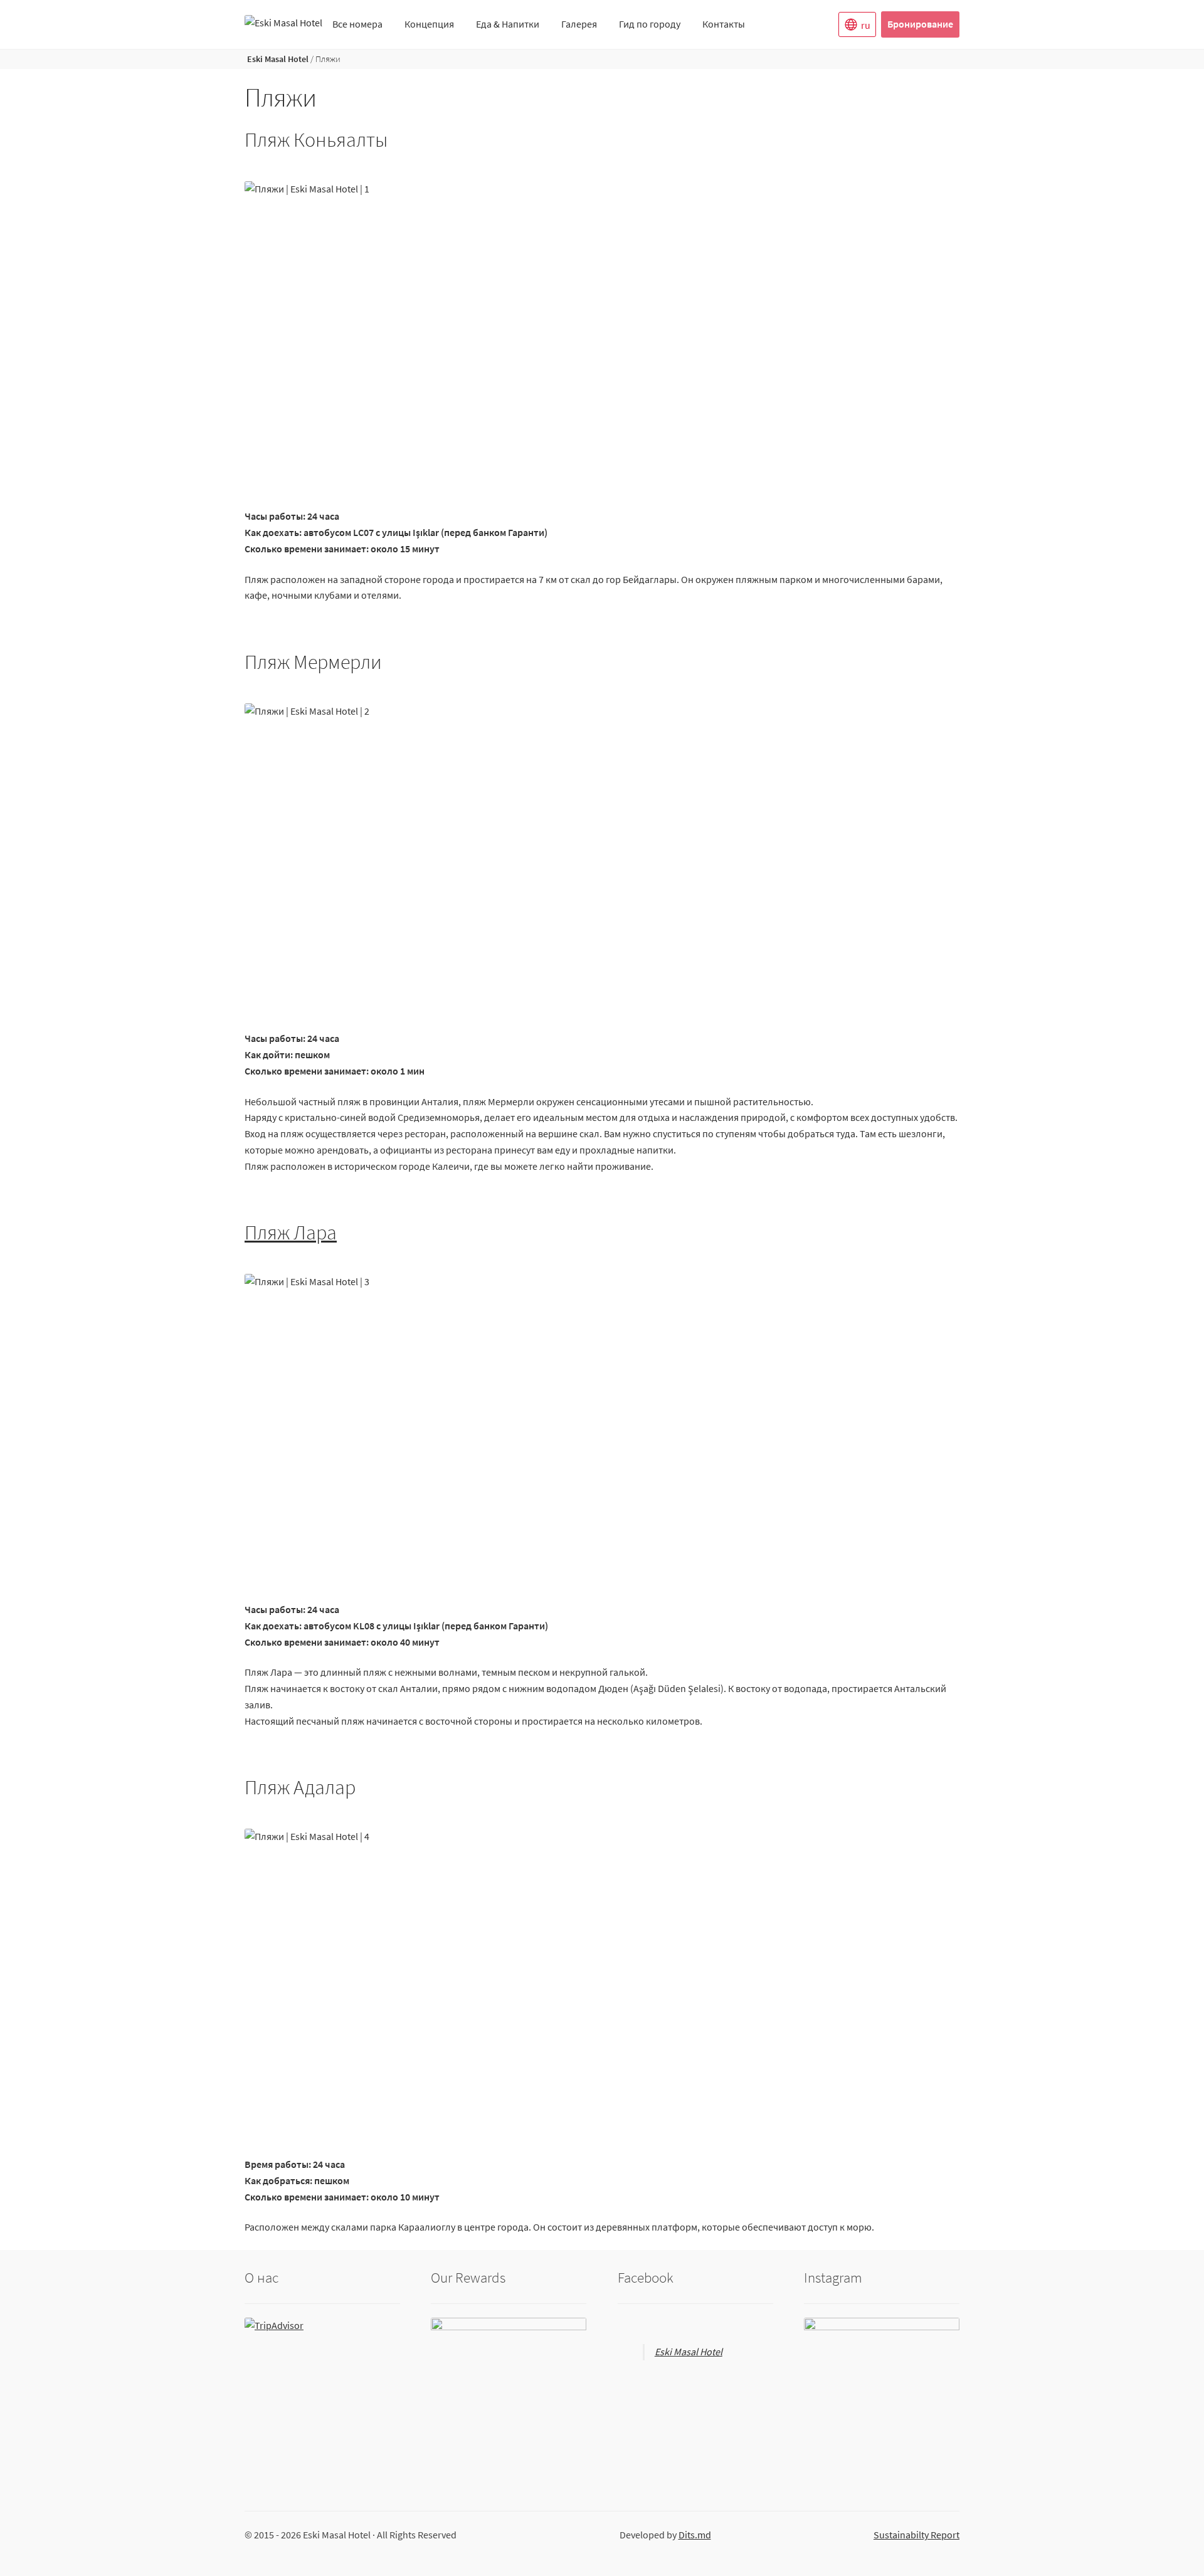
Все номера (357, 24)
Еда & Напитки (508, 24)
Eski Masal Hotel (278, 59)
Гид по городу (650, 24)
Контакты (724, 24)
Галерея (579, 24)
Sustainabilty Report (916, 2535)
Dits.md (695, 2535)
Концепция (429, 24)
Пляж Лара (291, 1233)
